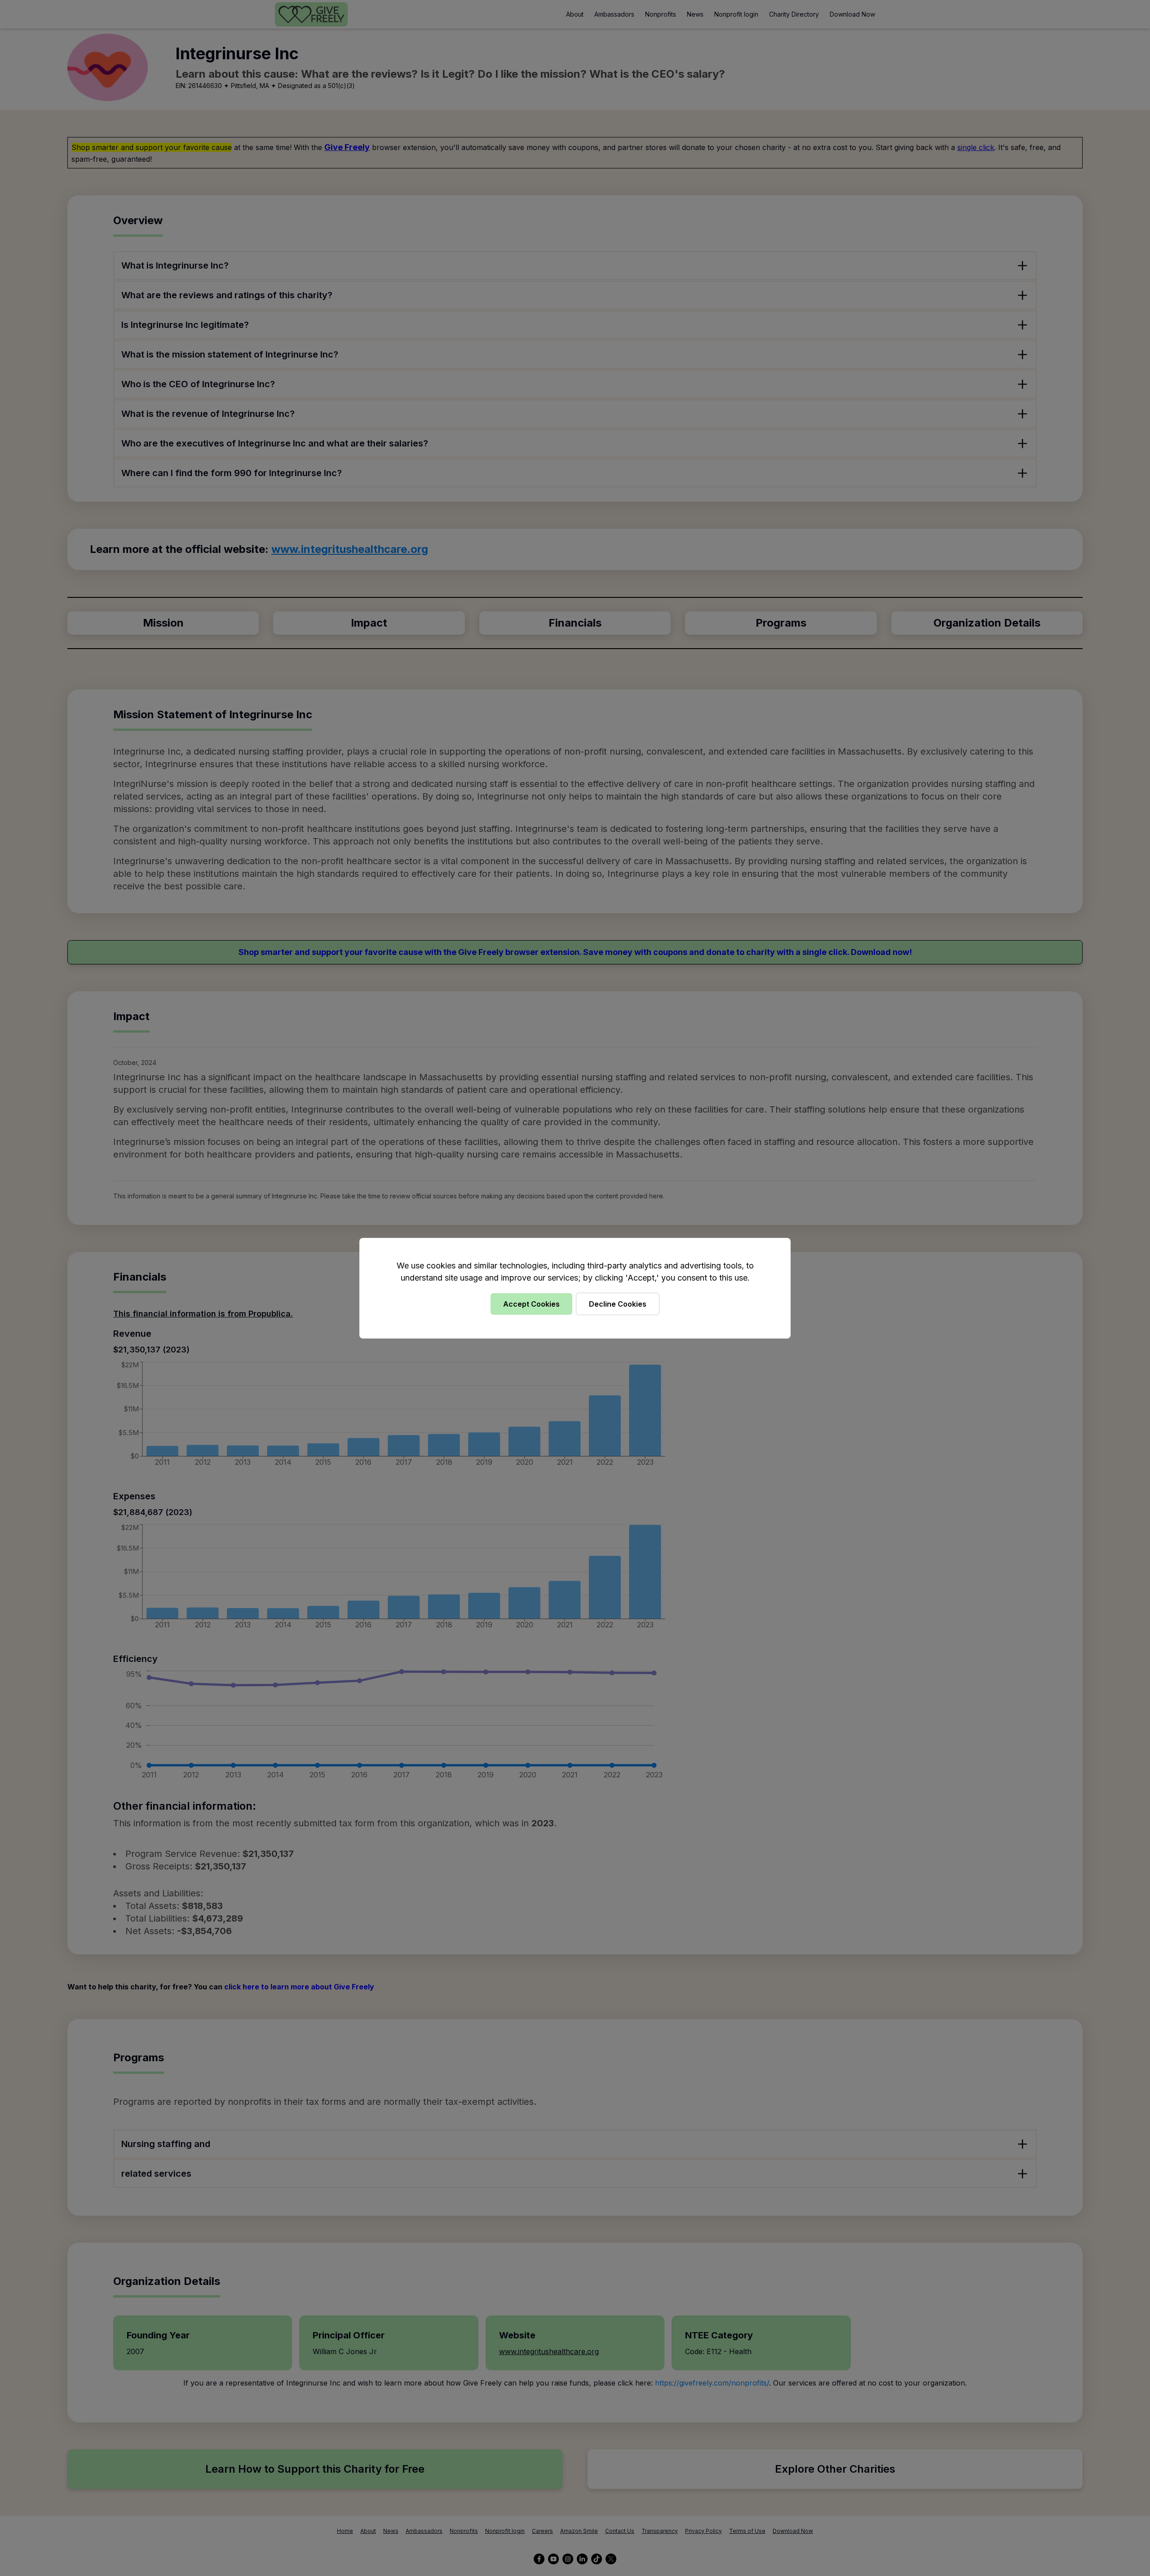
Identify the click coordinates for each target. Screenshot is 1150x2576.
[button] (575, 1288)
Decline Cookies (618, 1304)
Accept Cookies (531, 1304)
